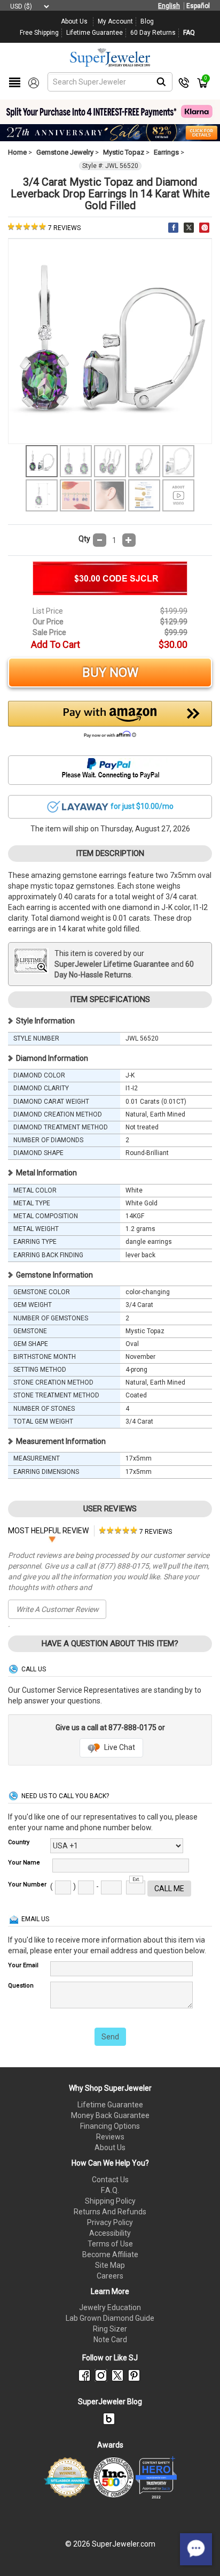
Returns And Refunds (110, 2212)
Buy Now (110, 672)
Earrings (166, 152)
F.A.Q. (110, 2190)
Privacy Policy (110, 2222)
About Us (110, 2147)
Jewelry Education (110, 2307)
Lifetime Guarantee (110, 2105)
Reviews (110, 2137)
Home (17, 152)
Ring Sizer (110, 2329)
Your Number (27, 1885)
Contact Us (110, 2180)
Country (19, 1842)
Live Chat (119, 1747)
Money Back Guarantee (110, 2115)
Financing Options (110, 2126)
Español (198, 6)
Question (21, 1986)
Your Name (24, 1863)
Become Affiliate (110, 2254)
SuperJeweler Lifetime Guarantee (112, 964)
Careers (110, 2276)
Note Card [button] (110, 2340)
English (169, 6)
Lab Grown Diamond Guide (110, 2318)
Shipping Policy (110, 2201)
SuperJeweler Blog (110, 2402)
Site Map (110, 2265)
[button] (110, 722)
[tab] (136, 1531)
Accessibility (110, 2233)
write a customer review (57, 1609)
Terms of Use (110, 2244)
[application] (196, 2549)
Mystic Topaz (124, 152)
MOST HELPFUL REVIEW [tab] (48, 1531)
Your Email (23, 1965)
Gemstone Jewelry (65, 152)
